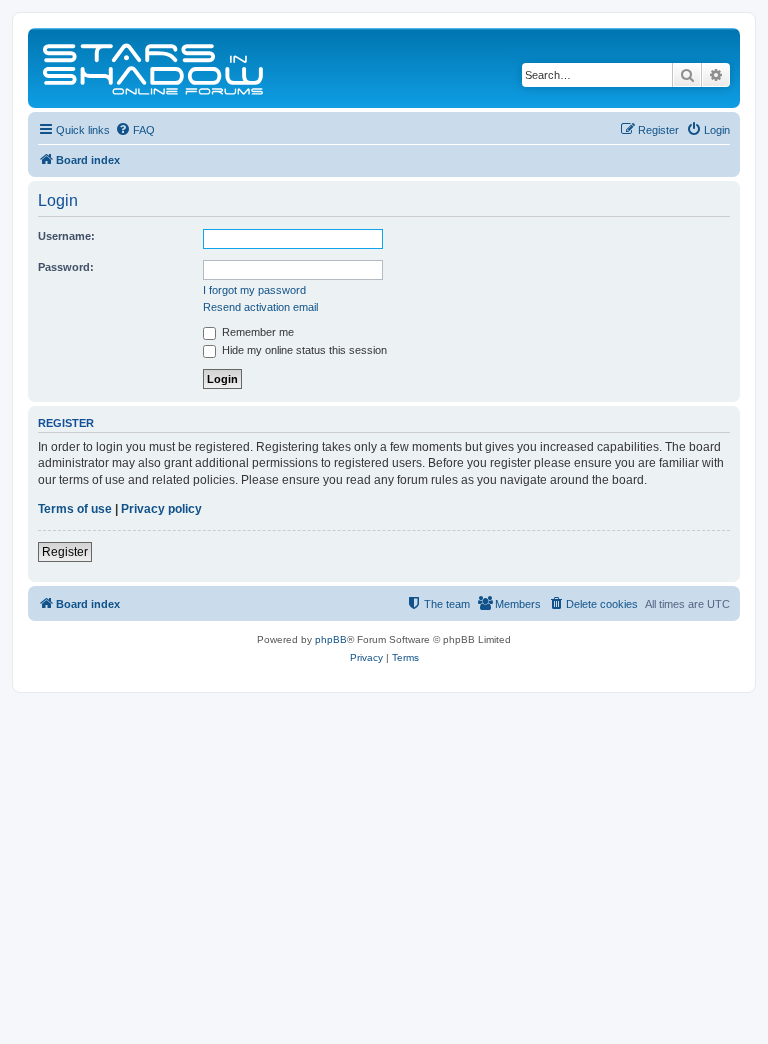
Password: (66, 267)
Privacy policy (161, 509)
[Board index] (154, 68)
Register (65, 552)
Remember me (256, 332)
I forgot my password (254, 290)
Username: (66, 236)
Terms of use (75, 509)
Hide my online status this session (303, 350)
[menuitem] (135, 130)
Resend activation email (260, 307)
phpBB (331, 639)
